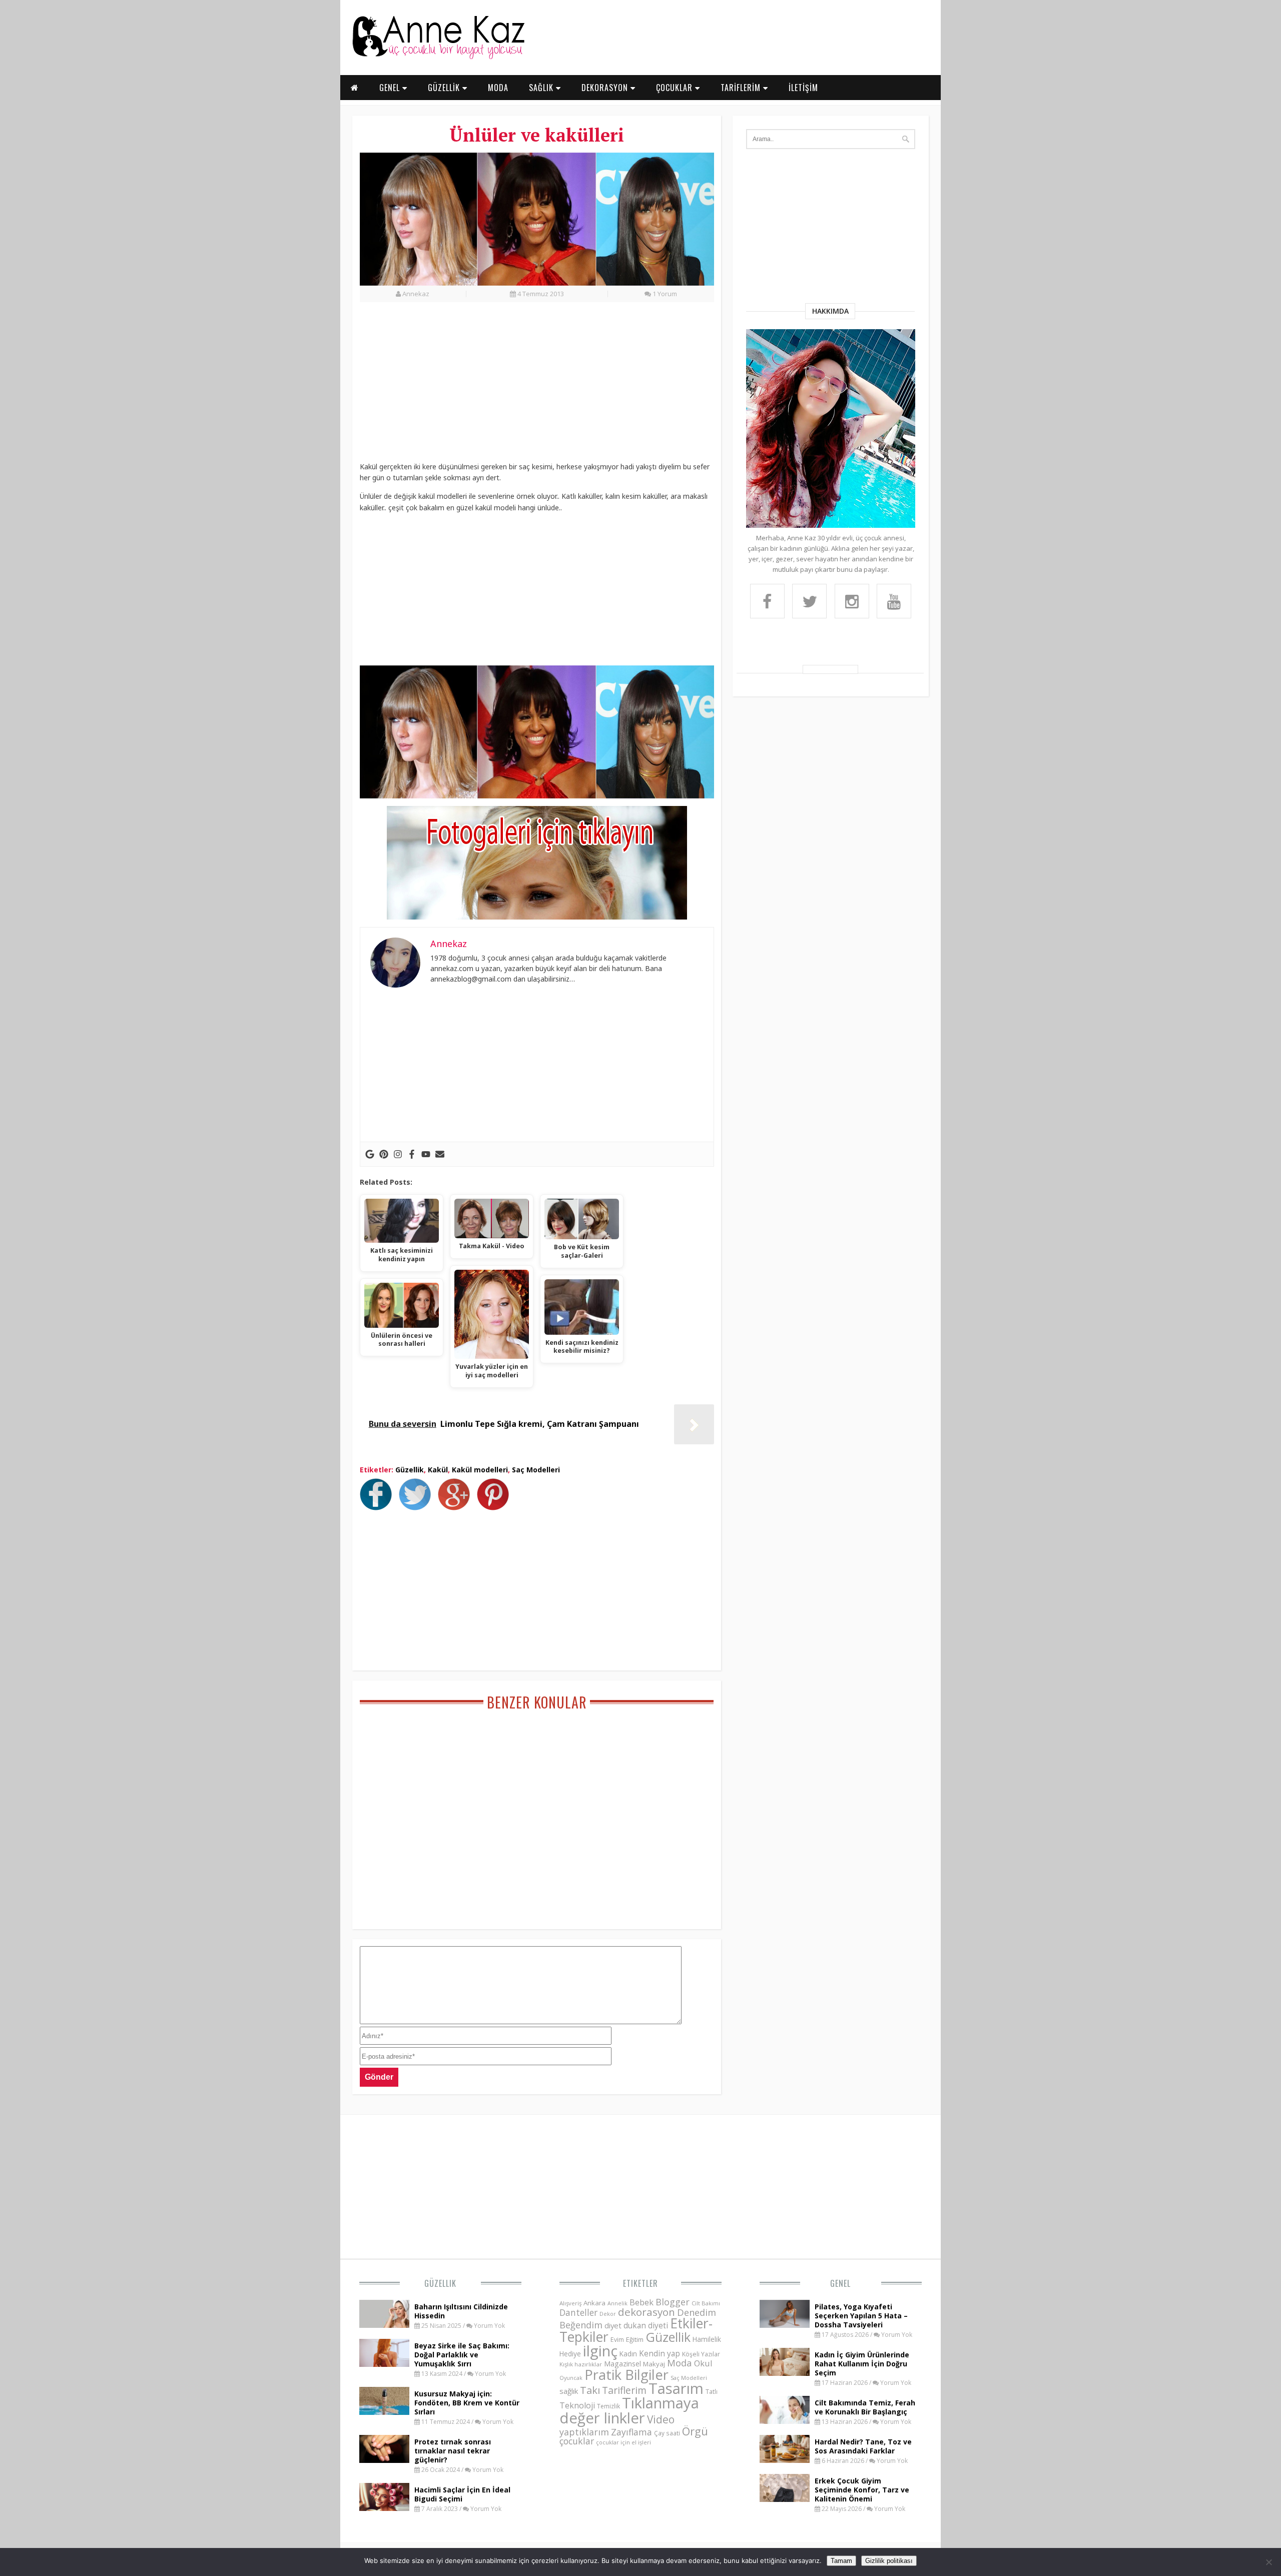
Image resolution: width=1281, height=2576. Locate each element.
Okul (703, 2363)
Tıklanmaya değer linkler (629, 2410)
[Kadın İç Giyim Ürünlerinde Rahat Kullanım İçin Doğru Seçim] (785, 2373)
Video (661, 2419)
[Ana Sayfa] (438, 57)
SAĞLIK (542, 88)
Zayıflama (631, 2432)
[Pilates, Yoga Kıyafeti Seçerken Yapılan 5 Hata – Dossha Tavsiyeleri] (785, 2325)
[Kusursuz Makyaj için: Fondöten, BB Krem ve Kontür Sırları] (384, 2412)
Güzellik (410, 1470)
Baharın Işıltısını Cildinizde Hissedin (461, 2311)
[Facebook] (412, 1154)
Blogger (673, 2302)
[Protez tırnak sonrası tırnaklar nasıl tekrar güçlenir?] (384, 2460)
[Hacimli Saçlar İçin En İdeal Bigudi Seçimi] (384, 2508)
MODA (498, 88)
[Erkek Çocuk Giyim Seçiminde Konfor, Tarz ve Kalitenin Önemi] (785, 2499)
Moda (680, 2363)
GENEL (391, 88)
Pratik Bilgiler (626, 2375)
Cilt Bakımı (706, 2303)
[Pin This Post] (495, 1507)
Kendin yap (660, 2353)
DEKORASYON (606, 88)
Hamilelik (707, 2339)
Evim (617, 2340)
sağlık (569, 2391)
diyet (613, 2325)
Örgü (695, 2431)
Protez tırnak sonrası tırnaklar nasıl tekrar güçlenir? (453, 2451)
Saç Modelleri (536, 1470)
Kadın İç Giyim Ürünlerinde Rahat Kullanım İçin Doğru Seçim (862, 2364)
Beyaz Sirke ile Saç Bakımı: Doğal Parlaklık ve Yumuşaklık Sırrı (462, 2355)
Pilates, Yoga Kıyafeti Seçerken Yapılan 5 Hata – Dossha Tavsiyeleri (861, 2316)
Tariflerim (624, 2390)
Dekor (608, 2314)
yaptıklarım (584, 2432)
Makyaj (654, 2364)
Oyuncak (571, 2378)
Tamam (841, 2561)
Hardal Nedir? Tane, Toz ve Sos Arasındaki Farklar (863, 2446)
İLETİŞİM (803, 88)
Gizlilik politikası (889, 2561)
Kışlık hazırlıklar (581, 2364)
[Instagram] (398, 1154)
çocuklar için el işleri (623, 2442)
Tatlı (712, 2391)
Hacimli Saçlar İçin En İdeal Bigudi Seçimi (462, 2494)
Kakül (438, 1470)
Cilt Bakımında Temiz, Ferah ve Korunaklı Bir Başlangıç (865, 2407)
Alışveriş (570, 2303)
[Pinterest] (384, 1154)
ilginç (600, 2351)
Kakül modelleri (480, 1470)
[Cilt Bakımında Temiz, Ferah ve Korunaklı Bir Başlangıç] (785, 2421)
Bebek (642, 2302)
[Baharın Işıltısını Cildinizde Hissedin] (384, 2325)
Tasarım (676, 2388)
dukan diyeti (646, 2325)
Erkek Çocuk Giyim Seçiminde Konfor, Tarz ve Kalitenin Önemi (862, 2490)
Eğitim (635, 2339)
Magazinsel (622, 2364)
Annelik (617, 2303)
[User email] (440, 1154)
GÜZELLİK (445, 88)
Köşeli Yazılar (701, 2354)
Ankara (594, 2303)
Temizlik (608, 2406)
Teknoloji (577, 2405)
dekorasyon (647, 2312)
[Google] (370, 1154)
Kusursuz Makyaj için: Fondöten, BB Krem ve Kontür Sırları (467, 2403)
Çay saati (667, 2433)
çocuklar (577, 2441)
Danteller (578, 2312)
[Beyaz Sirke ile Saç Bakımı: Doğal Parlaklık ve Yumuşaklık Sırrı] (384, 2364)
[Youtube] (426, 1154)
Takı (590, 2390)
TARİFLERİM (742, 88)
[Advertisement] (537, 387)
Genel (840, 2283)
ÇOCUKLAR (676, 88)
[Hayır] (1268, 2562)
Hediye (570, 2354)
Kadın (628, 2354)
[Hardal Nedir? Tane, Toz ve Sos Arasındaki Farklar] (785, 2460)
